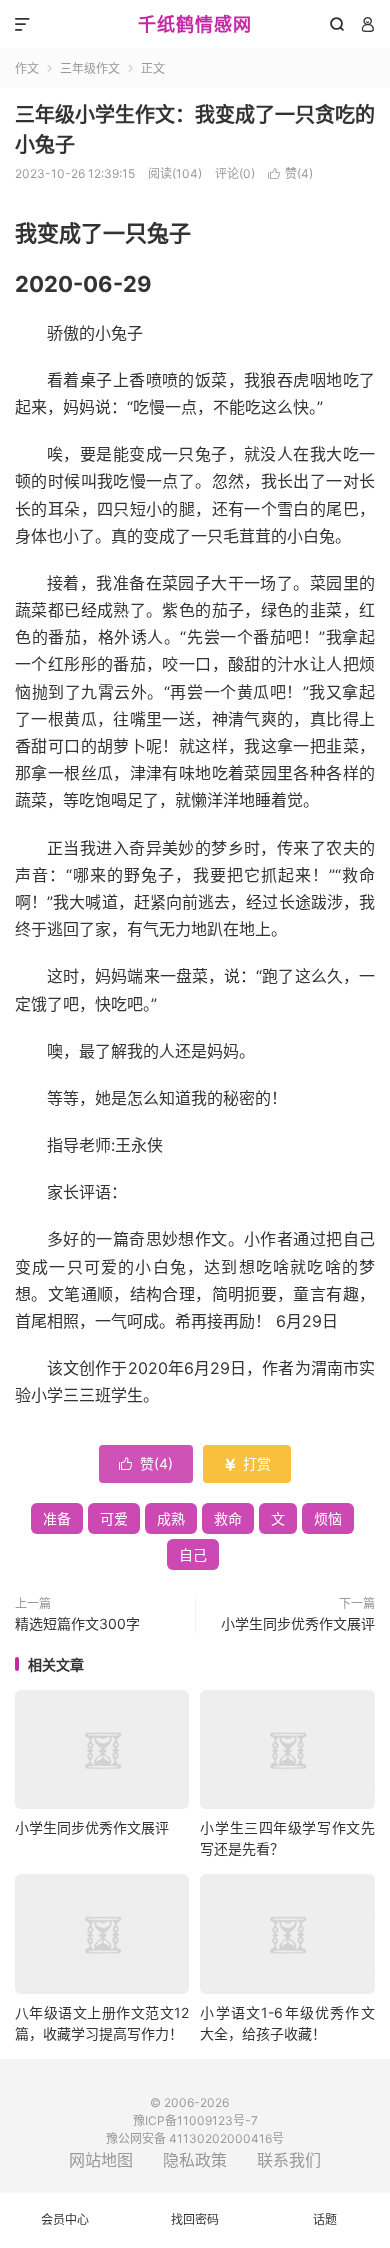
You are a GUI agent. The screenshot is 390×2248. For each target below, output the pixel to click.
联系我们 (289, 2160)
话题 (325, 2219)
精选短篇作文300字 (77, 1623)
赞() (290, 173)
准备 (57, 1518)
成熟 (171, 1518)
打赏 (247, 1463)
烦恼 (328, 1518)
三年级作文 (90, 68)
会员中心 (65, 2219)
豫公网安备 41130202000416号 (195, 2138)
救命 (228, 1518)
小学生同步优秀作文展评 (298, 1623)
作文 (27, 68)
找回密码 (195, 2219)
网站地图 (101, 2160)
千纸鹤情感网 (195, 24)
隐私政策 (195, 2160)
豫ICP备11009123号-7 (195, 2120)
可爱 (114, 1518)
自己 (193, 1554)
